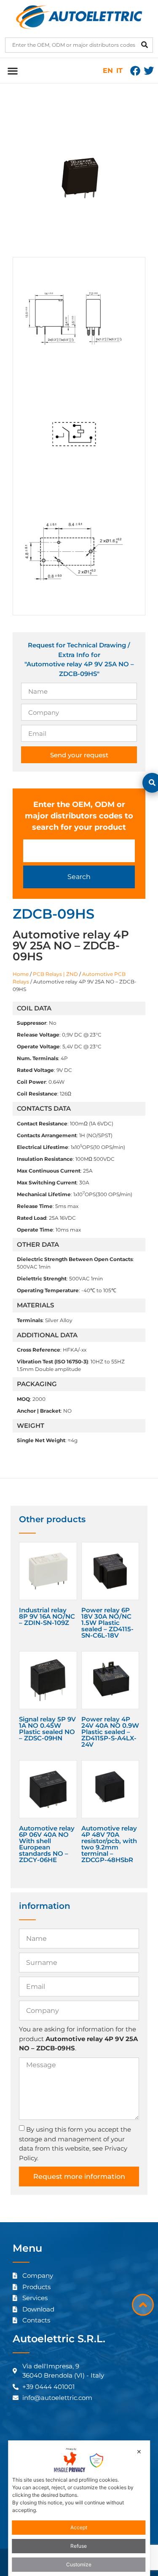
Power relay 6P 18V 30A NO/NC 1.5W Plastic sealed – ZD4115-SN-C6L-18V (107, 1623)
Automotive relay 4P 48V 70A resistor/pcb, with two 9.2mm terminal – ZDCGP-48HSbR (109, 1844)
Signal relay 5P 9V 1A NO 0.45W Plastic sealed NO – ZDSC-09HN (47, 1729)
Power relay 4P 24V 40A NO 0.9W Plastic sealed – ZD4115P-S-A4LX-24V (110, 1732)
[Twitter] (149, 71)
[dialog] (79, 2508)
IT (119, 71)
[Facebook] (135, 71)
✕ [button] (139, 2452)
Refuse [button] (79, 2546)
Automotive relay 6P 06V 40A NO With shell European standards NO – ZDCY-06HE (47, 1844)
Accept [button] (79, 2527)
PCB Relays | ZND (55, 974)
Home (21, 974)
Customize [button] (79, 2564)
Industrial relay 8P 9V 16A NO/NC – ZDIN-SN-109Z (47, 1616)
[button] (12, 71)
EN (108, 71)
